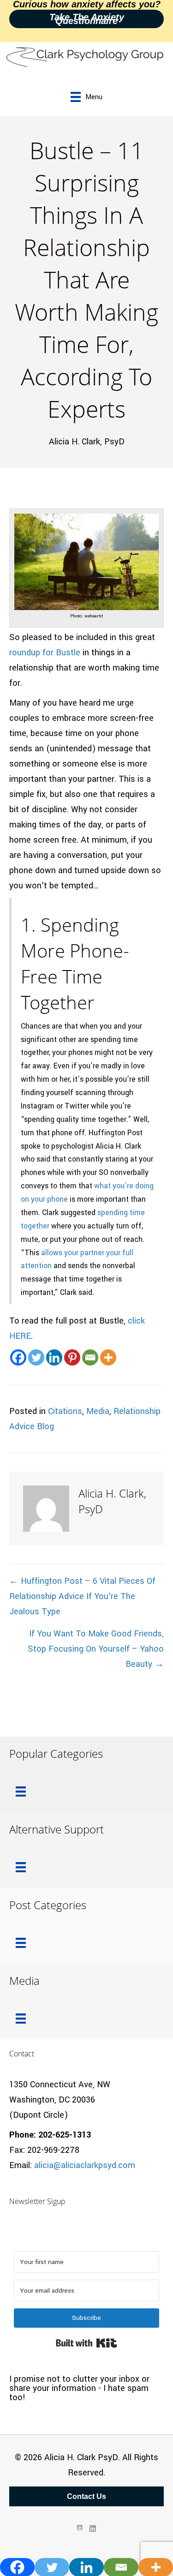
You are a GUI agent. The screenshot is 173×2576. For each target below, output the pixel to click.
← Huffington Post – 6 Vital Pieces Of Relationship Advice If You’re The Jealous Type (82, 1596)
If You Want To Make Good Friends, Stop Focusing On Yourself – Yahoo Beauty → (96, 1649)
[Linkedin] (54, 1357)
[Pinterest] (72, 1357)
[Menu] (21, 1791)
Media (98, 1411)
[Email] (90, 1357)
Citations (65, 1411)
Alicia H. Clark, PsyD (87, 442)
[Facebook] (18, 1357)
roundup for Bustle (45, 653)
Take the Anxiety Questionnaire (87, 19)
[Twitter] (36, 1357)
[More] (108, 1357)
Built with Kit (86, 2343)
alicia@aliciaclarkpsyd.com (85, 2165)
